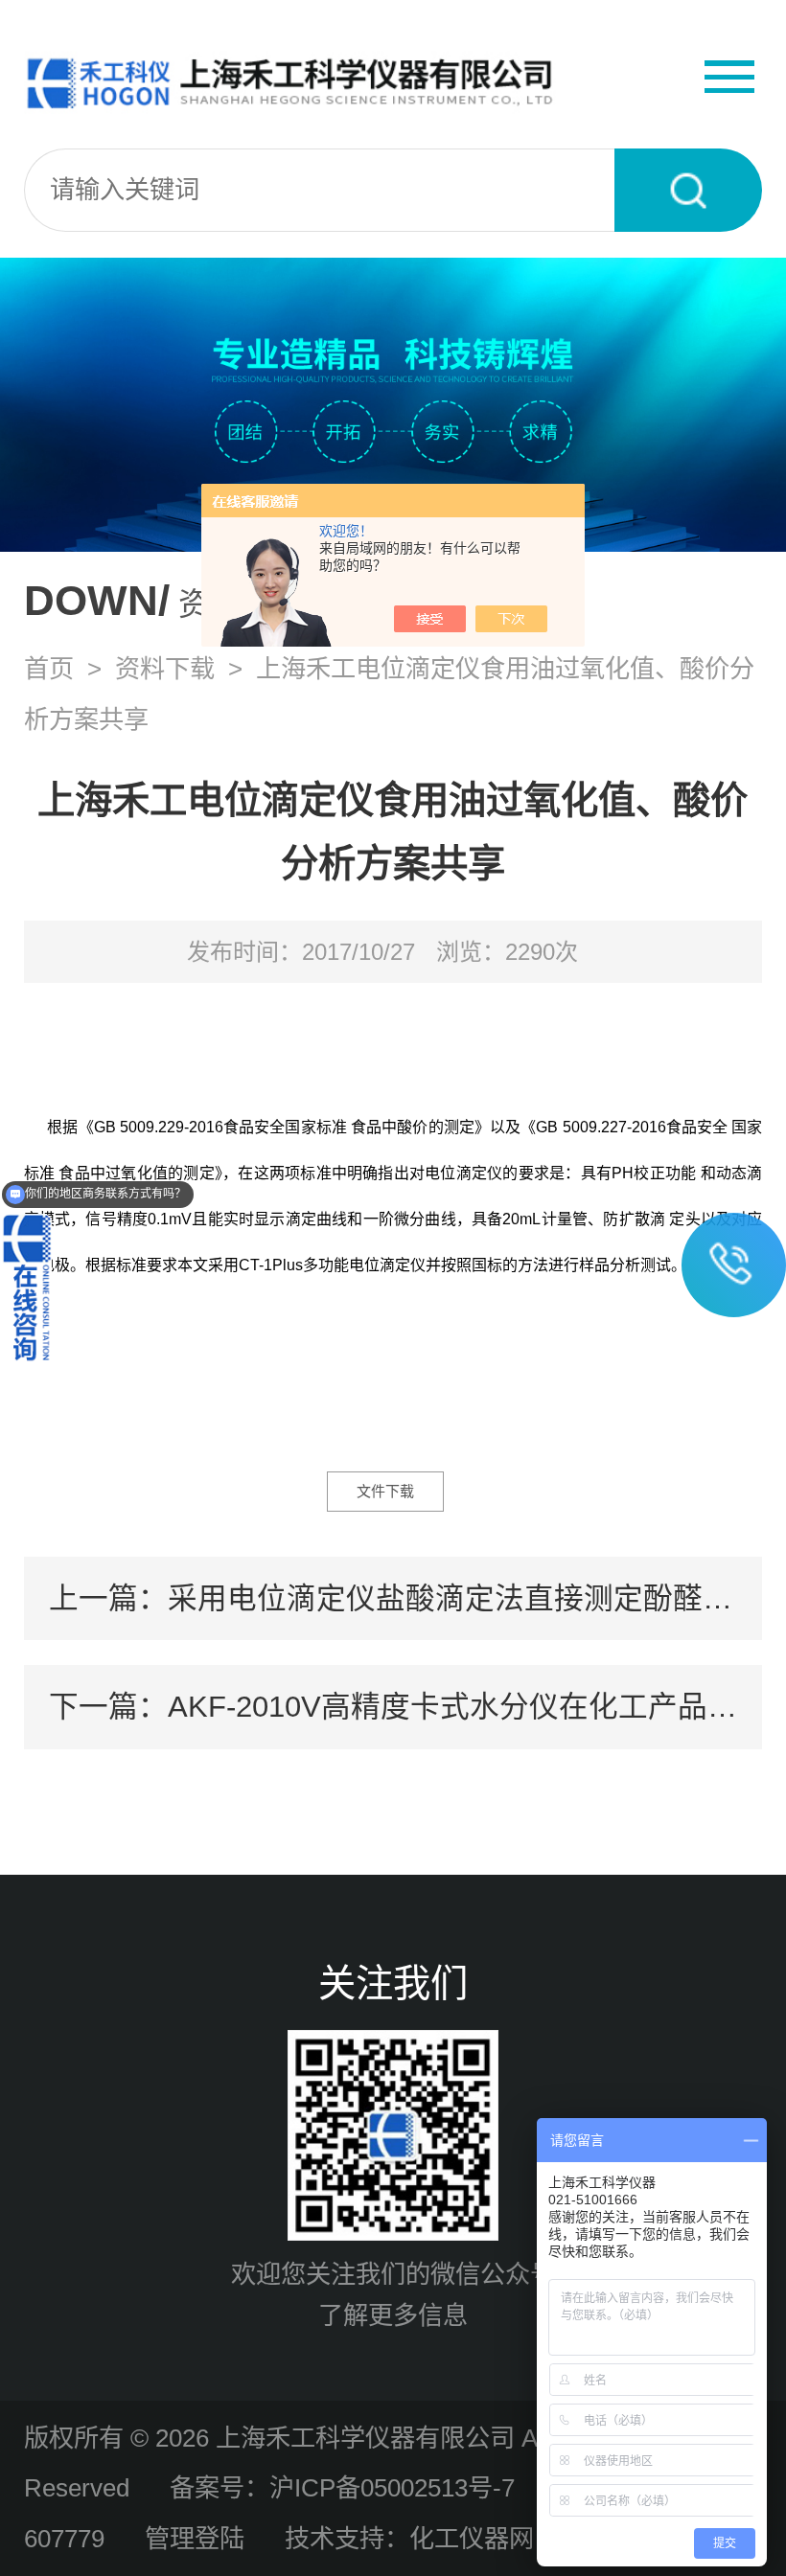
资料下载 (165, 669)
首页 (49, 669)
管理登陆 (195, 2539)
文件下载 (385, 1491)
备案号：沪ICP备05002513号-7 (342, 2488)
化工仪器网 (472, 2539)
